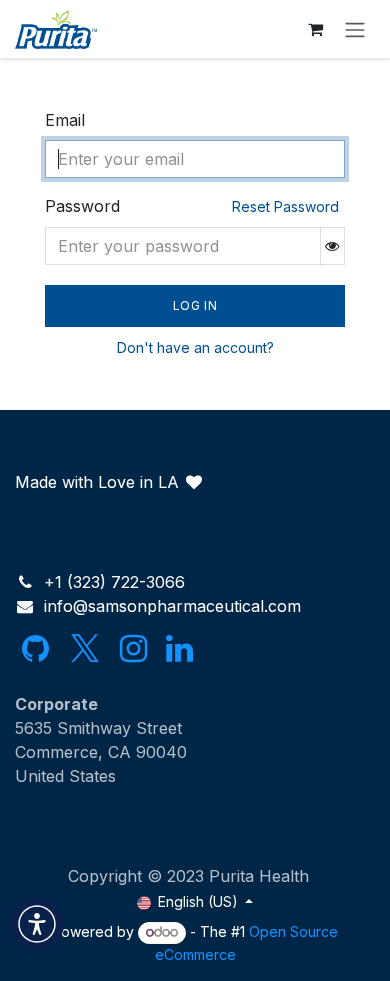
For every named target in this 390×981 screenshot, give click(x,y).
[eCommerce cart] (315, 29)
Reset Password (285, 206)
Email (65, 120)
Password (192, 206)
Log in (195, 305)
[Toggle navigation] (355, 29)
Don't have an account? (195, 347)
